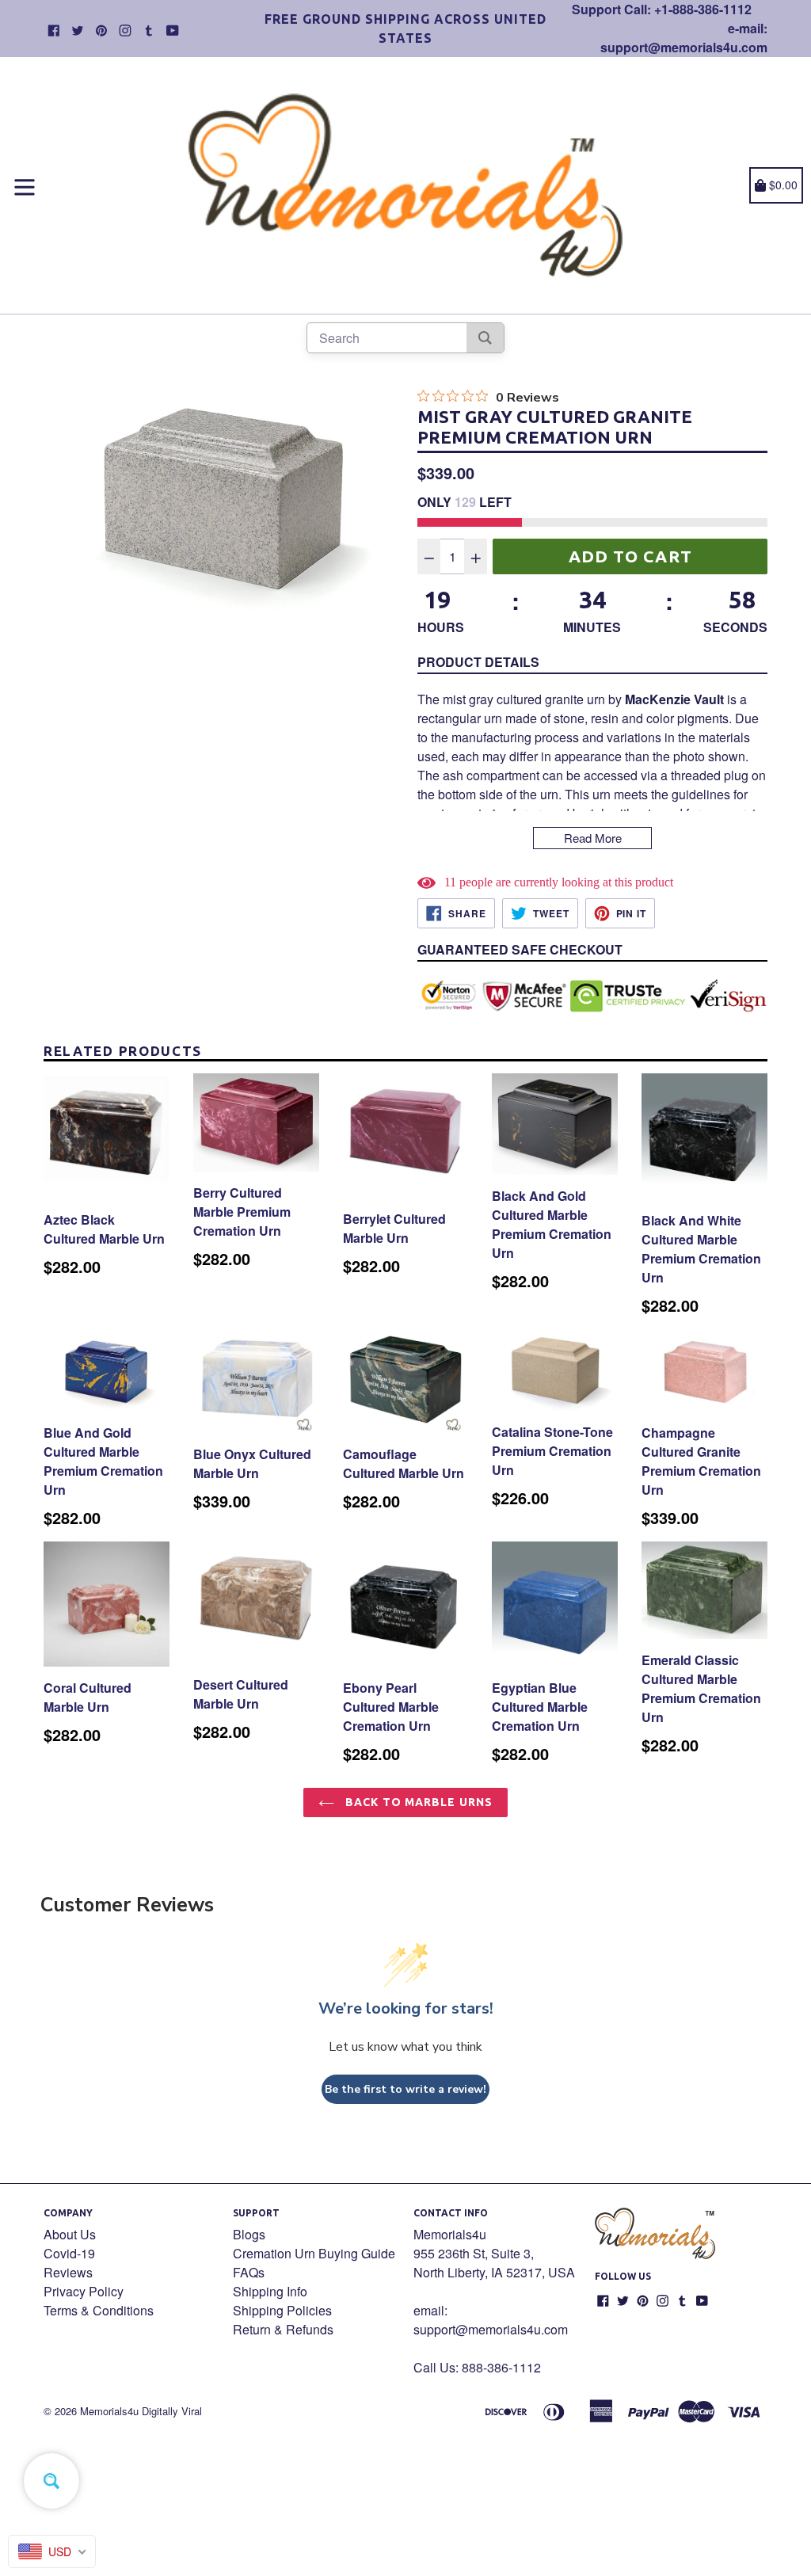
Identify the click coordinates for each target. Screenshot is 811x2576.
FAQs (249, 2272)
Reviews (68, 2272)
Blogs (249, 2234)
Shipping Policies (282, 2310)
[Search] (485, 338)
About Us (70, 2234)
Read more (593, 838)
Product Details (478, 662)
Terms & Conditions (99, 2310)
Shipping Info (270, 2291)
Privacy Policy (84, 2291)
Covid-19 (69, 2253)
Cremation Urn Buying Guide (314, 2253)
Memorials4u (109, 2411)
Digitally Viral (172, 2411)
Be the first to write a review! (405, 2089)
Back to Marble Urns (417, 1802)
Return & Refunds (283, 2329)
